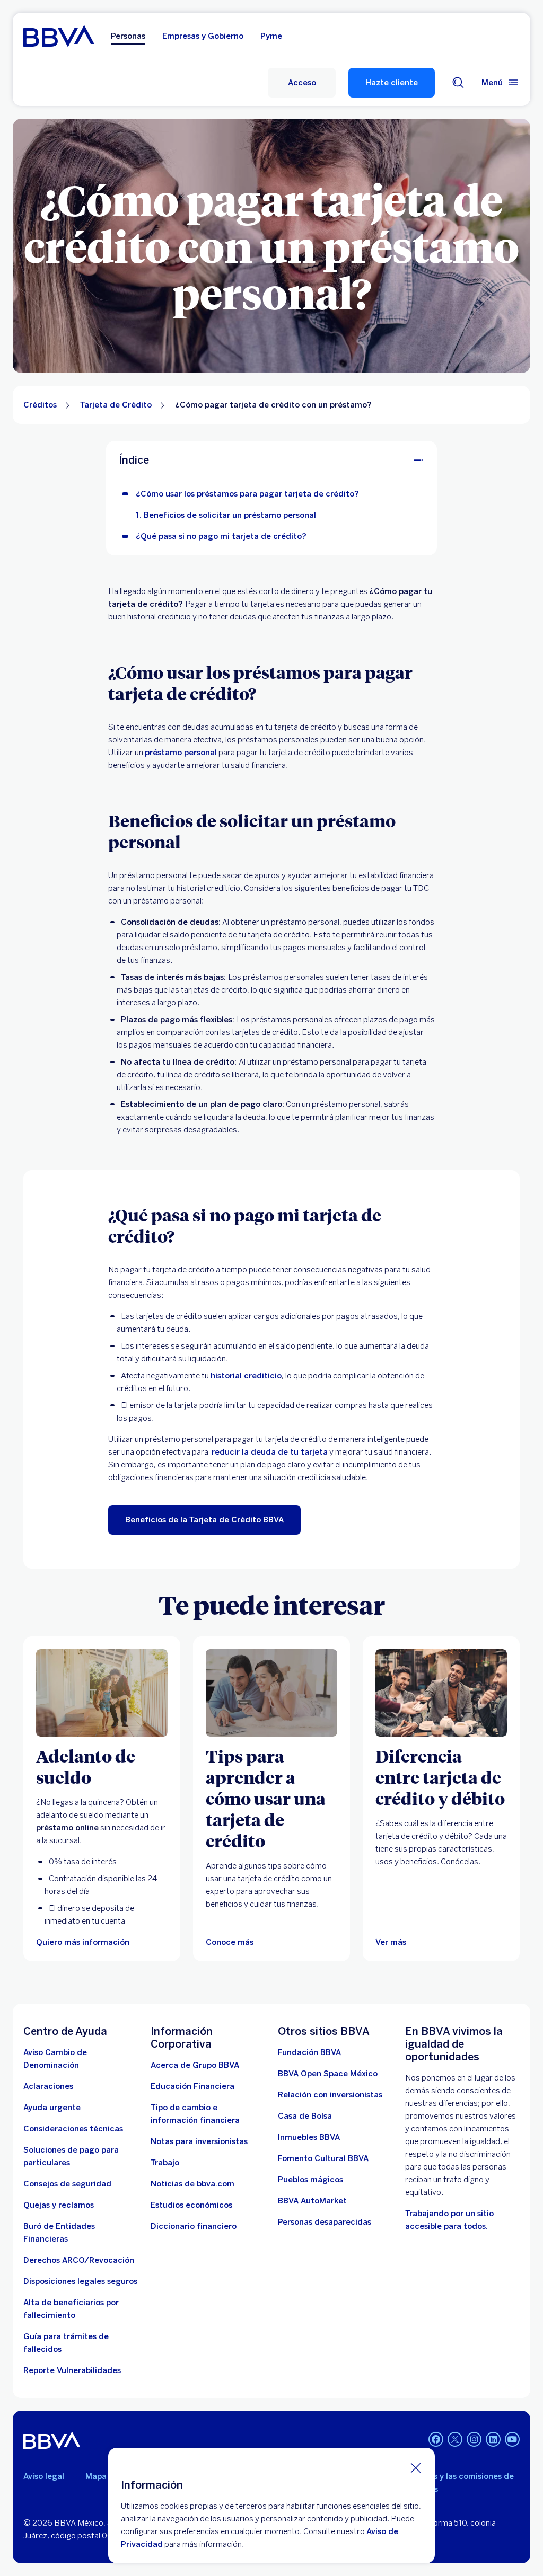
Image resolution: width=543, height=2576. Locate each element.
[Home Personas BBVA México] (59, 36)
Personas (128, 36)
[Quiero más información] (102, 1693)
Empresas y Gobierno (203, 36)
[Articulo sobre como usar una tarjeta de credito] (271, 1693)
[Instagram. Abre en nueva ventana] (474, 2439)
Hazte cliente (392, 83)
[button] (302, 83)
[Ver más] (441, 1693)
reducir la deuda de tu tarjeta (270, 1452)
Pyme (271, 36)
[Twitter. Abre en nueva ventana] (455, 2439)
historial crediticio (246, 1376)
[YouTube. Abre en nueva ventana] (512, 2439)
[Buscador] (458, 83)
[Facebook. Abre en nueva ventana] (436, 2439)
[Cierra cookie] (416, 2467)
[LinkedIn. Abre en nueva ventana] (493, 2439)
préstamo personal (181, 753)
